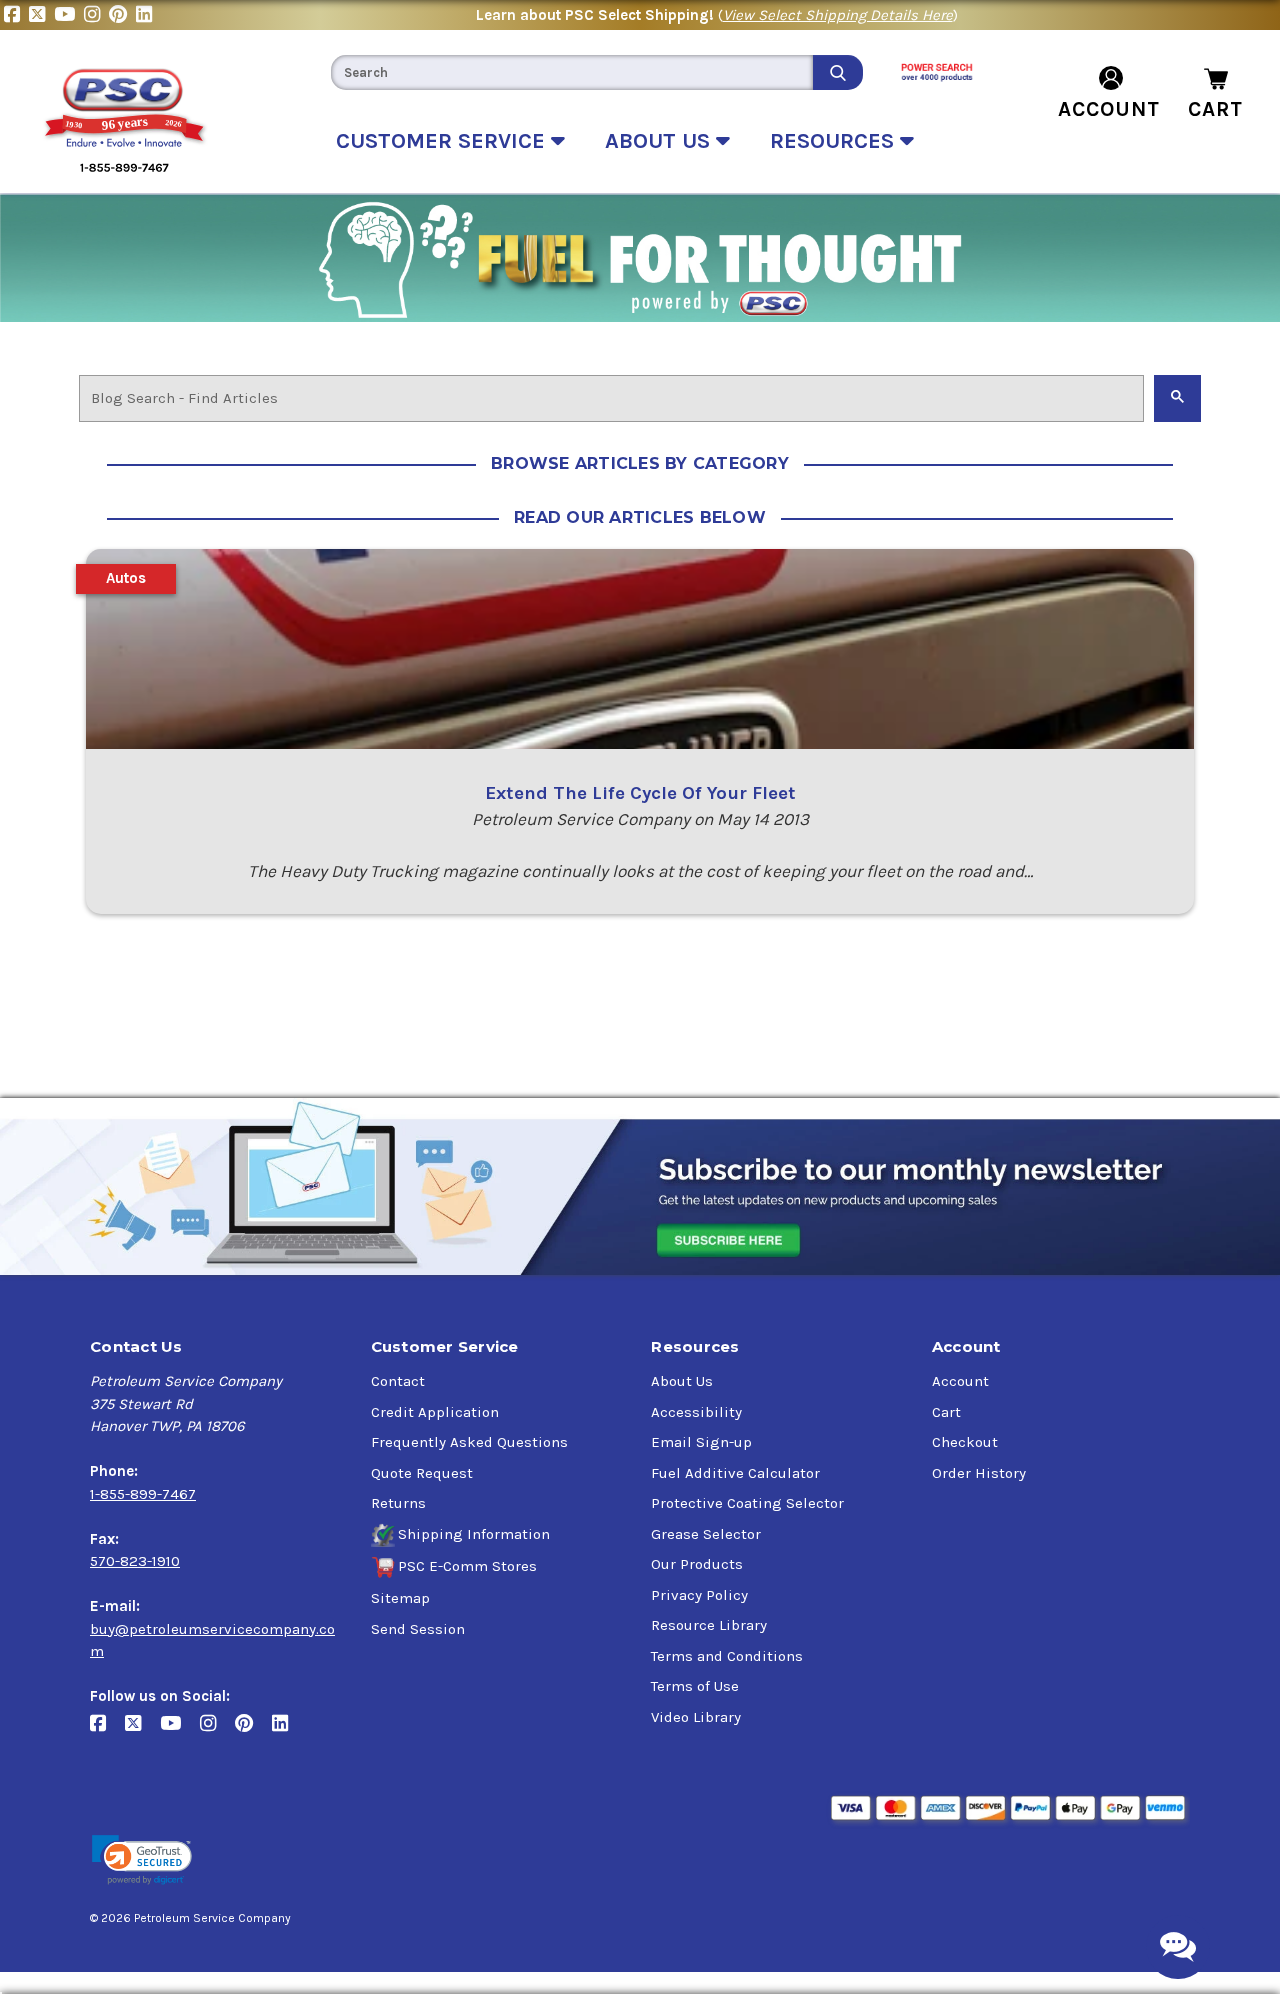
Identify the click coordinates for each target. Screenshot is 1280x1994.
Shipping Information (474, 1534)
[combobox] (572, 72)
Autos (126, 578)
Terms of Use (695, 1686)
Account (960, 1381)
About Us (682, 1381)
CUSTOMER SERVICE (443, 141)
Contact (398, 1381)
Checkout (965, 1442)
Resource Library (709, 1625)
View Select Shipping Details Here (838, 15)
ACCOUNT (1109, 109)
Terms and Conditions (727, 1656)
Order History (979, 1473)
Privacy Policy (699, 1595)
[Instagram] (96, 15)
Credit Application (435, 1412)
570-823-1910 (135, 1561)
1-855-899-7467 (143, 1494)
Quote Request (422, 1473)
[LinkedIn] (146, 15)
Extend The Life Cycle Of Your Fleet (640, 793)
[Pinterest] (122, 15)
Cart (946, 1412)
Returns (398, 1503)
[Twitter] (41, 15)
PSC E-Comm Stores (467, 1566)
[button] (142, 1860)
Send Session (418, 1629)
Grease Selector (706, 1534)
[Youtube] (69, 15)
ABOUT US (660, 141)
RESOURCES (835, 141)
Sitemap (400, 1598)
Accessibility (696, 1412)
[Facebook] (16, 15)
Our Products (697, 1564)
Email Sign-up (701, 1442)
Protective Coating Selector (747, 1503)
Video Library (696, 1717)
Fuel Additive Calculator (735, 1473)
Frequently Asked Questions (469, 1442)
